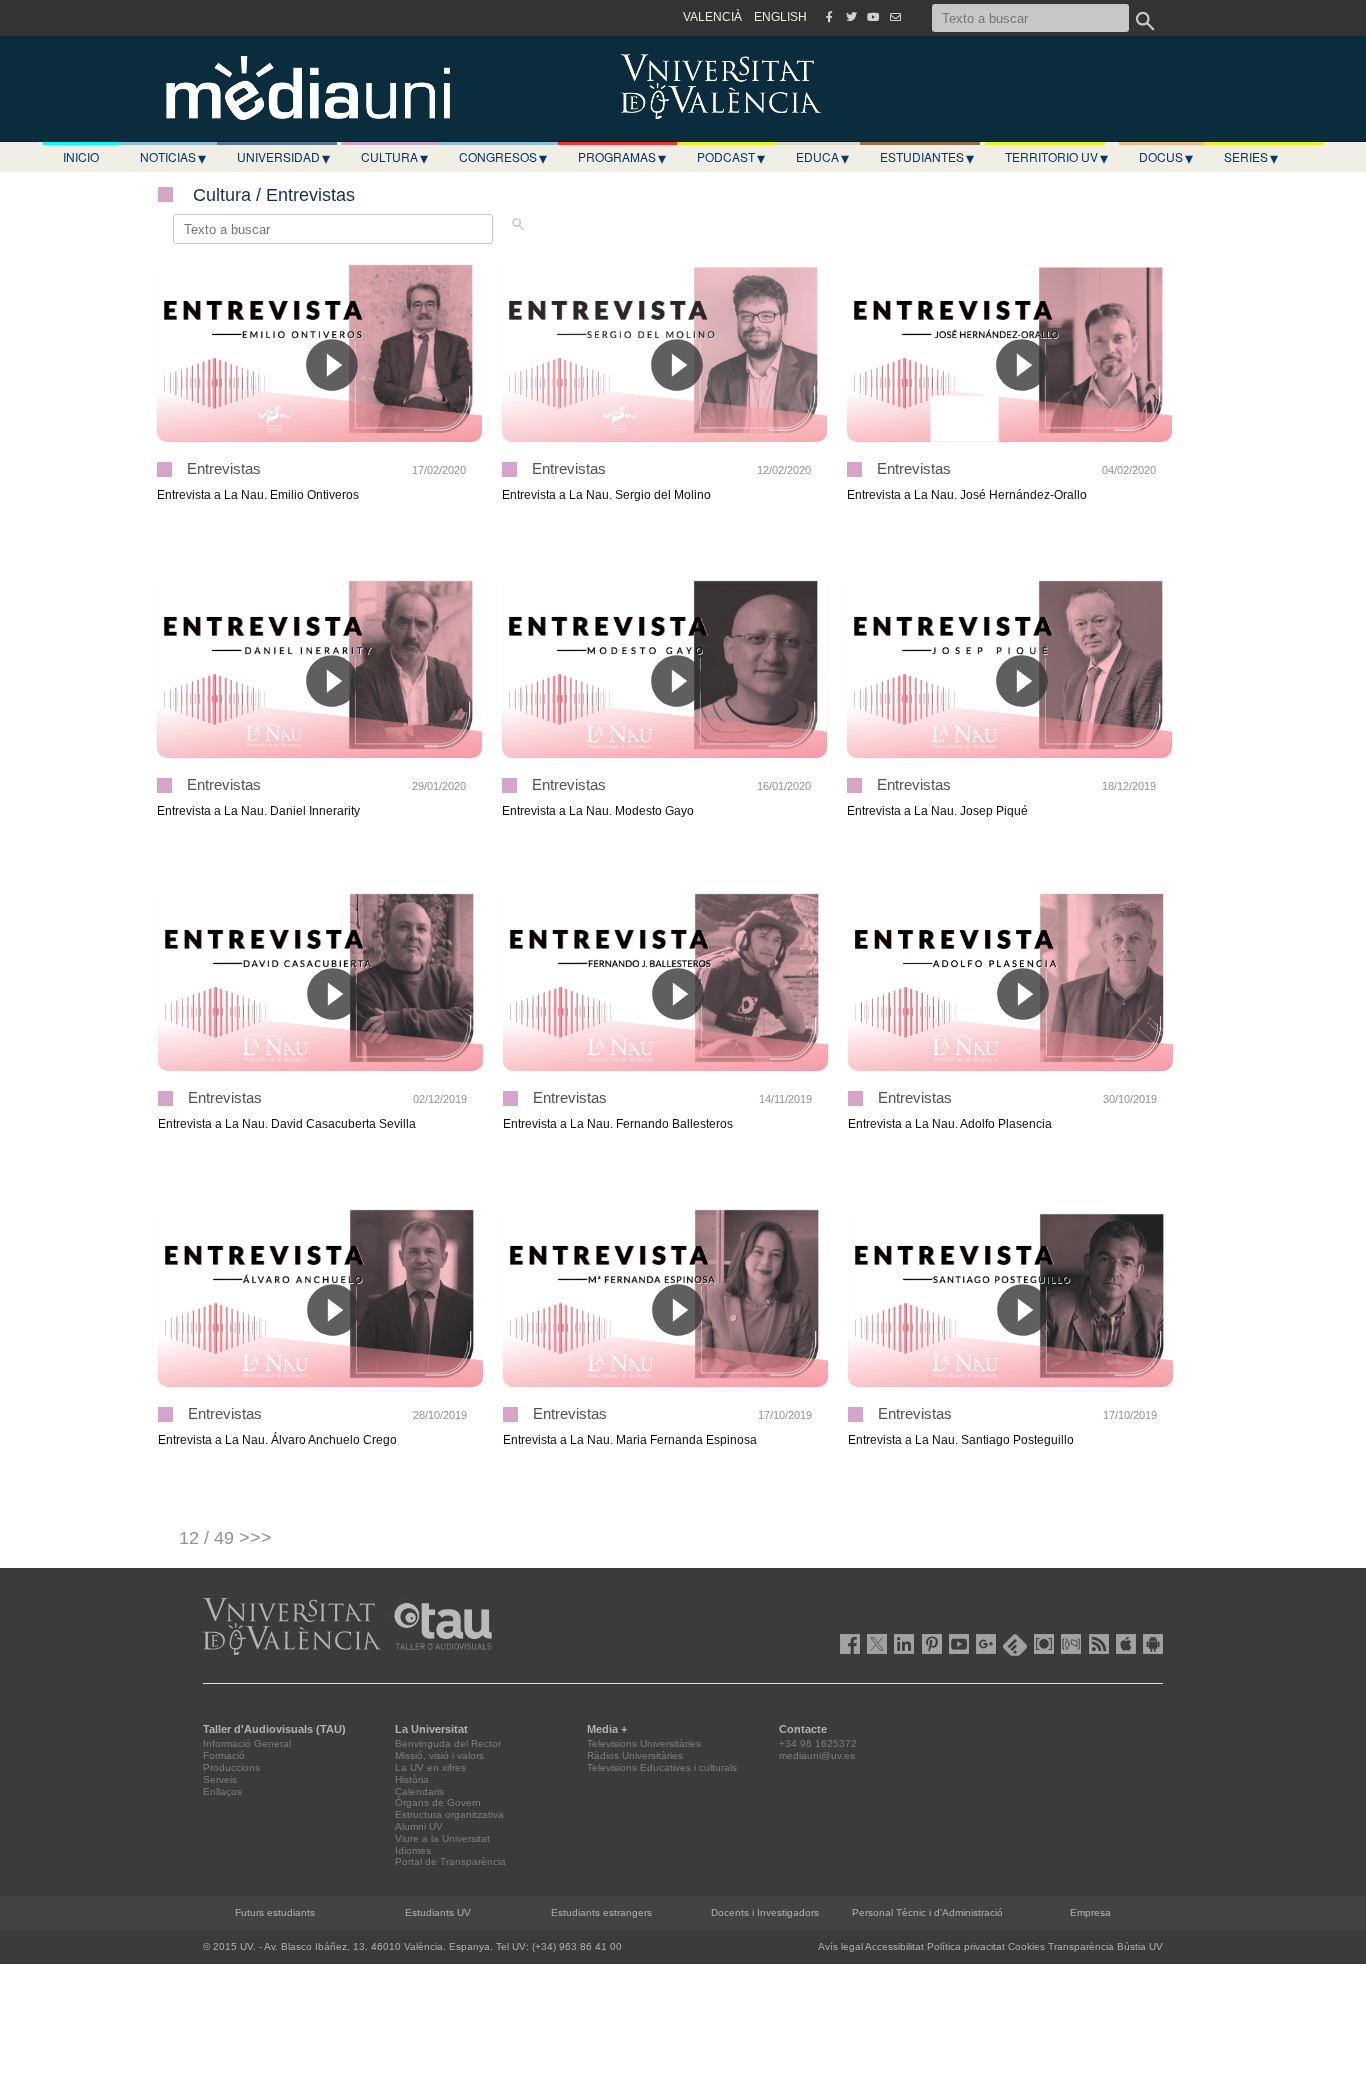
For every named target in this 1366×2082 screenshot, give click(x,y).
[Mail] (895, 17)
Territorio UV (1056, 157)
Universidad (283, 157)
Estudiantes (927, 157)
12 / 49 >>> (225, 1538)
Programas (622, 157)
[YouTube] (873, 17)
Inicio (81, 156)
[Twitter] (851, 17)
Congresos (503, 157)
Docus (1166, 157)
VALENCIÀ (712, 17)
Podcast (731, 157)
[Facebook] (829, 17)
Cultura (394, 157)
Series (1251, 157)
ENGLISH (780, 17)
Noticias (173, 157)
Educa (822, 157)
